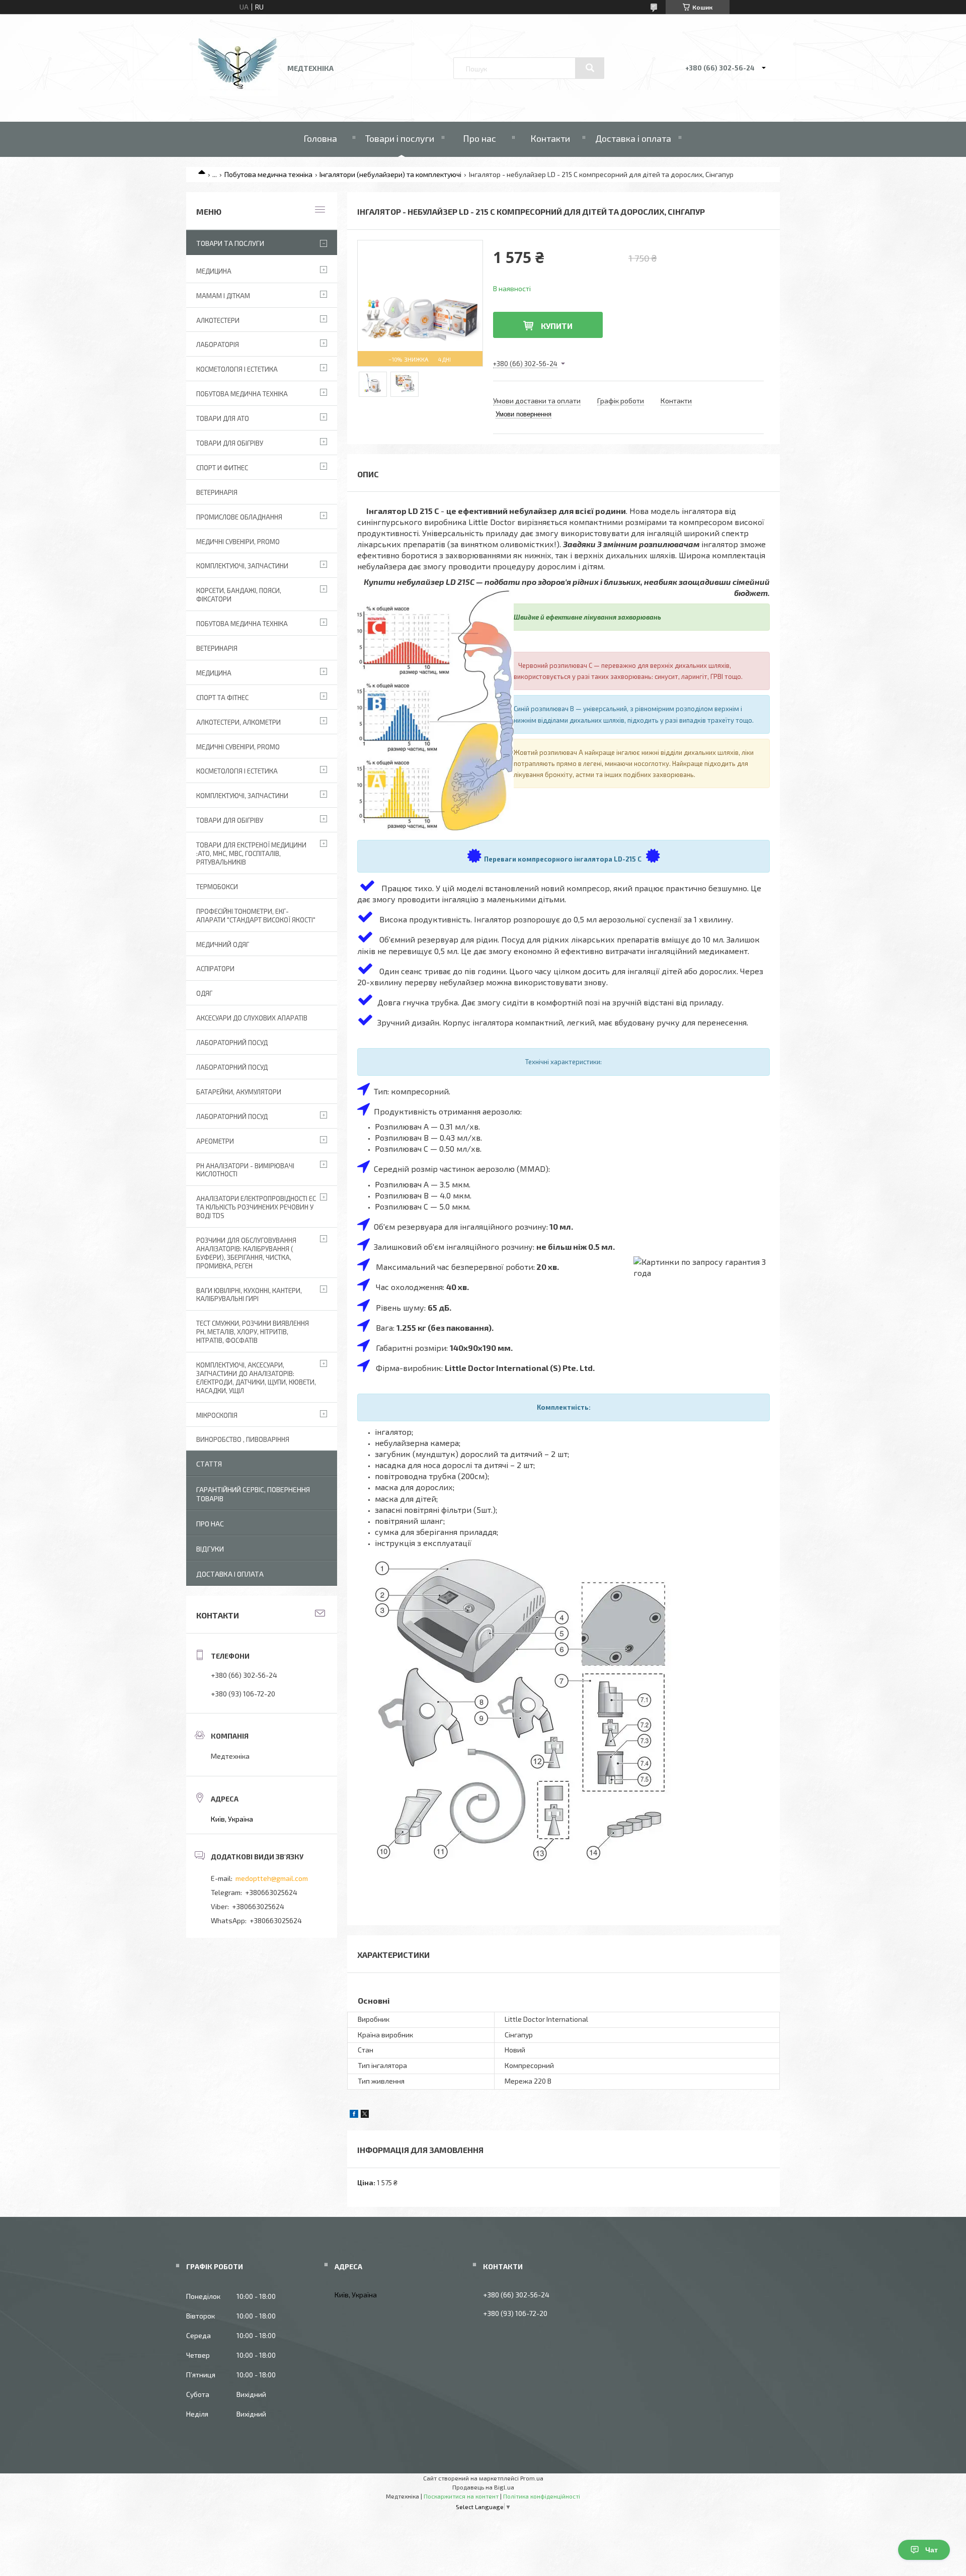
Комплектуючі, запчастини (242, 566)
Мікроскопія (217, 1415)
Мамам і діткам (223, 296)
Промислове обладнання (239, 517)
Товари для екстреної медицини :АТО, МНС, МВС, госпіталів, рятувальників (251, 853)
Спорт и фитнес (222, 468)
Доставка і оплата (633, 138)
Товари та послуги (230, 243)
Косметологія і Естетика (237, 369)
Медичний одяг (223, 944)
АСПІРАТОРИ (215, 969)
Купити (557, 326)
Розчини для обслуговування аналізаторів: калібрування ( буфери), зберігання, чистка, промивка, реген (246, 1253)
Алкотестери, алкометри (238, 722)
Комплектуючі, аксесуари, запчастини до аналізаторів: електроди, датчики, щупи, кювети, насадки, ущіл (256, 1378)
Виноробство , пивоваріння (243, 1439)
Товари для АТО (223, 418)
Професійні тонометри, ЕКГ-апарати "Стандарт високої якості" (256, 916)
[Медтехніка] (238, 93)
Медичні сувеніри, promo (238, 542)
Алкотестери (218, 320)
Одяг (204, 993)
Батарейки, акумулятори (239, 1092)
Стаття (209, 1464)
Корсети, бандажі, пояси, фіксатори (239, 595)
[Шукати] (590, 68)
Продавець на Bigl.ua (483, 2487)
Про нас (479, 138)
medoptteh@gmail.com (272, 1878)
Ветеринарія (217, 492)
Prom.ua (532, 2478)
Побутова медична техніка (268, 174)
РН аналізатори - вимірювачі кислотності (245, 1170)
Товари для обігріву (230, 443)
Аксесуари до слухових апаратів (252, 1018)
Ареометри (215, 1141)
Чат (932, 2550)
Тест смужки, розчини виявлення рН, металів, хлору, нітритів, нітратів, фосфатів (253, 1332)
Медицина (214, 271)
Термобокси (217, 887)
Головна (320, 138)
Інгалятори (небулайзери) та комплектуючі (390, 174)
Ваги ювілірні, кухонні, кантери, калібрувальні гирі (249, 1295)
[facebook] (354, 2115)
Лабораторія (218, 345)
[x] (365, 2115)
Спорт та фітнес (222, 698)
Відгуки (210, 1549)
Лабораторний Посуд (232, 1043)
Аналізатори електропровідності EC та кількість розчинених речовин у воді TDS (256, 1207)
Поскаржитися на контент (461, 2496)
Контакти (550, 138)
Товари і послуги (400, 138)
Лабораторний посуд (232, 1117)
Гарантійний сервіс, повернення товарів (253, 1494)
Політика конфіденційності (542, 2496)
